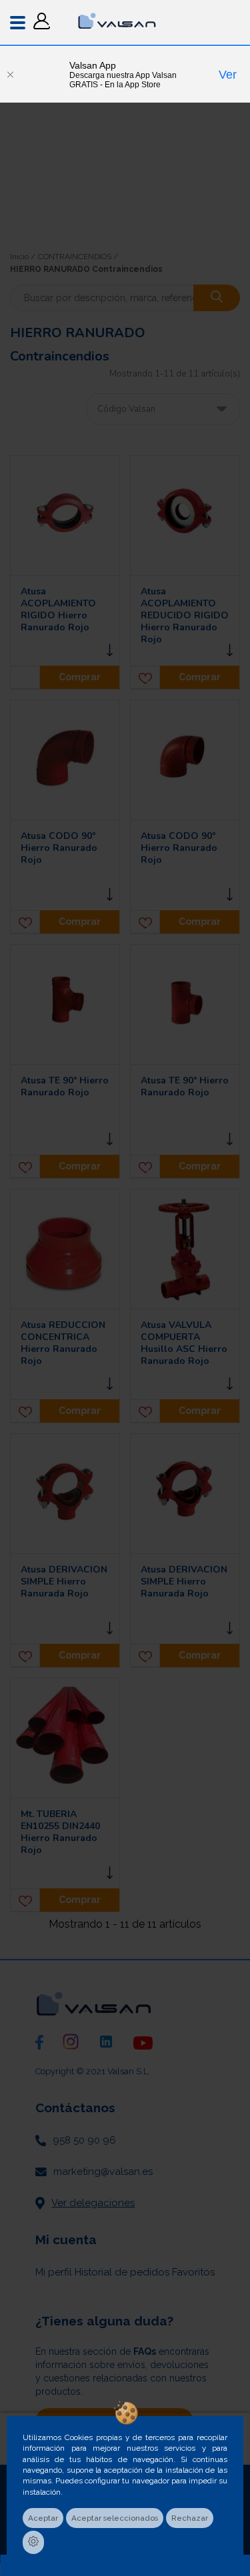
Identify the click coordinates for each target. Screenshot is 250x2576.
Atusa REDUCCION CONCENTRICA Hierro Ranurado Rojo (63, 1343)
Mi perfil (54, 2272)
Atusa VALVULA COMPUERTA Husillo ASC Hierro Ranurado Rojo (184, 1343)
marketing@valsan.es (103, 2172)
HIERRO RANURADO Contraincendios (86, 269)
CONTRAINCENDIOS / (78, 257)
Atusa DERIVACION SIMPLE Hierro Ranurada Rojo (64, 1582)
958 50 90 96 (84, 2140)
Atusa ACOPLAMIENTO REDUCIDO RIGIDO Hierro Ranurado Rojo (185, 616)
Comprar (80, 677)
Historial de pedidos (122, 2272)
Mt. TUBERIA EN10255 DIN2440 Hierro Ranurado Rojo (60, 1832)
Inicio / (23, 257)
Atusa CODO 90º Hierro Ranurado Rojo (59, 848)
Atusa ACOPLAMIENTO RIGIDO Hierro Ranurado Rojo (58, 610)
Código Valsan (126, 409)
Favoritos (193, 2272)
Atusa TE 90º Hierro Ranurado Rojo (65, 1087)
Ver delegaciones (93, 2203)
